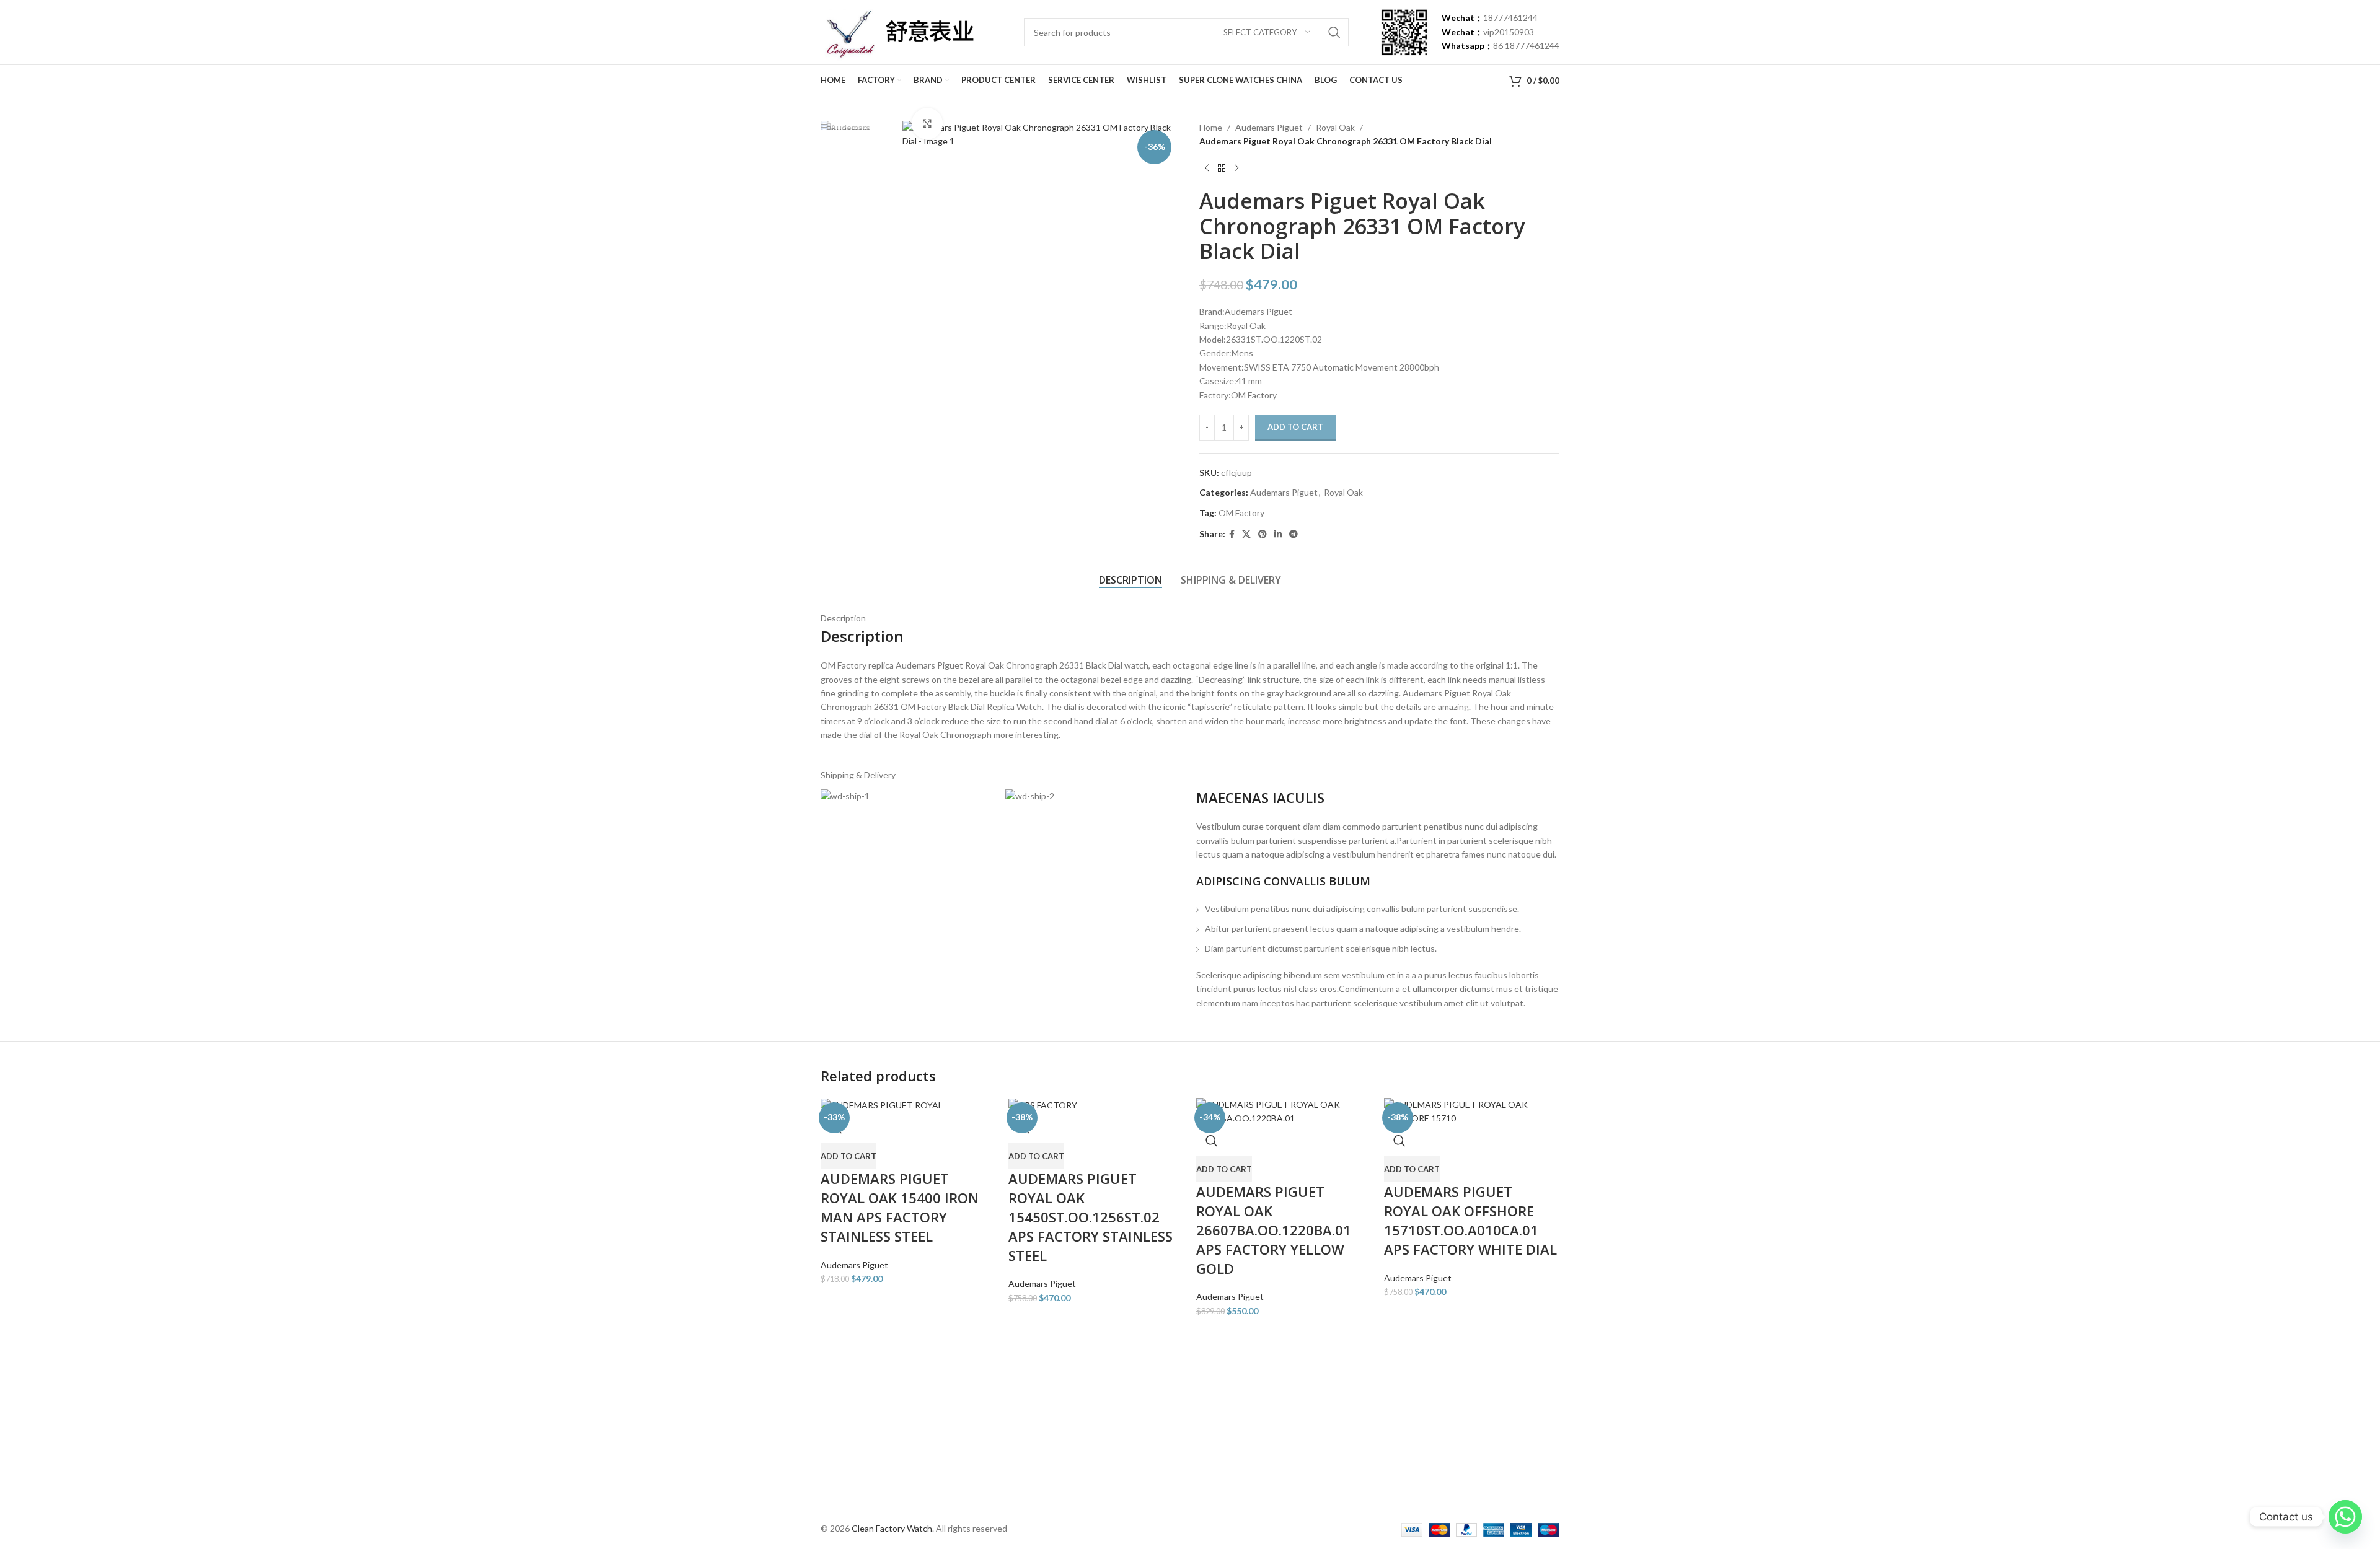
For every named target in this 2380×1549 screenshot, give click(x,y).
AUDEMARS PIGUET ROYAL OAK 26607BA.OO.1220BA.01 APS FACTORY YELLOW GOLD (1274, 1230)
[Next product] (1236, 169)
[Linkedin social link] (1278, 534)
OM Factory (1241, 513)
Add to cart (1295, 427)
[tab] (1130, 580)
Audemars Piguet (1269, 127)
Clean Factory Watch (892, 1528)
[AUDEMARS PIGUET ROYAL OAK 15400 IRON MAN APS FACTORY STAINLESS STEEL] (882, 1104)
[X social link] (1246, 534)
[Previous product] (1207, 169)
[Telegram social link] (1294, 534)
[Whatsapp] (2345, 1517)
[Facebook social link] (1232, 534)
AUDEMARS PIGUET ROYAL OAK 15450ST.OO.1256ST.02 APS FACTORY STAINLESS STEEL (1091, 1217)
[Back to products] (1222, 169)
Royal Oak (1335, 127)
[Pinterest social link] (1263, 534)
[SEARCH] (1334, 32)
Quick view (1212, 1141)
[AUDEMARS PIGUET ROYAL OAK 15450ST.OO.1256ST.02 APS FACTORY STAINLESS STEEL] (1043, 1104)
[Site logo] (897, 31)
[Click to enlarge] (927, 123)
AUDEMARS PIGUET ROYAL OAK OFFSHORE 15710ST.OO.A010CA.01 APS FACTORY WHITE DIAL (1470, 1220)
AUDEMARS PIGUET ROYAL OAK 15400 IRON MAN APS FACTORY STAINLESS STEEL (900, 1207)
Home (1211, 127)
